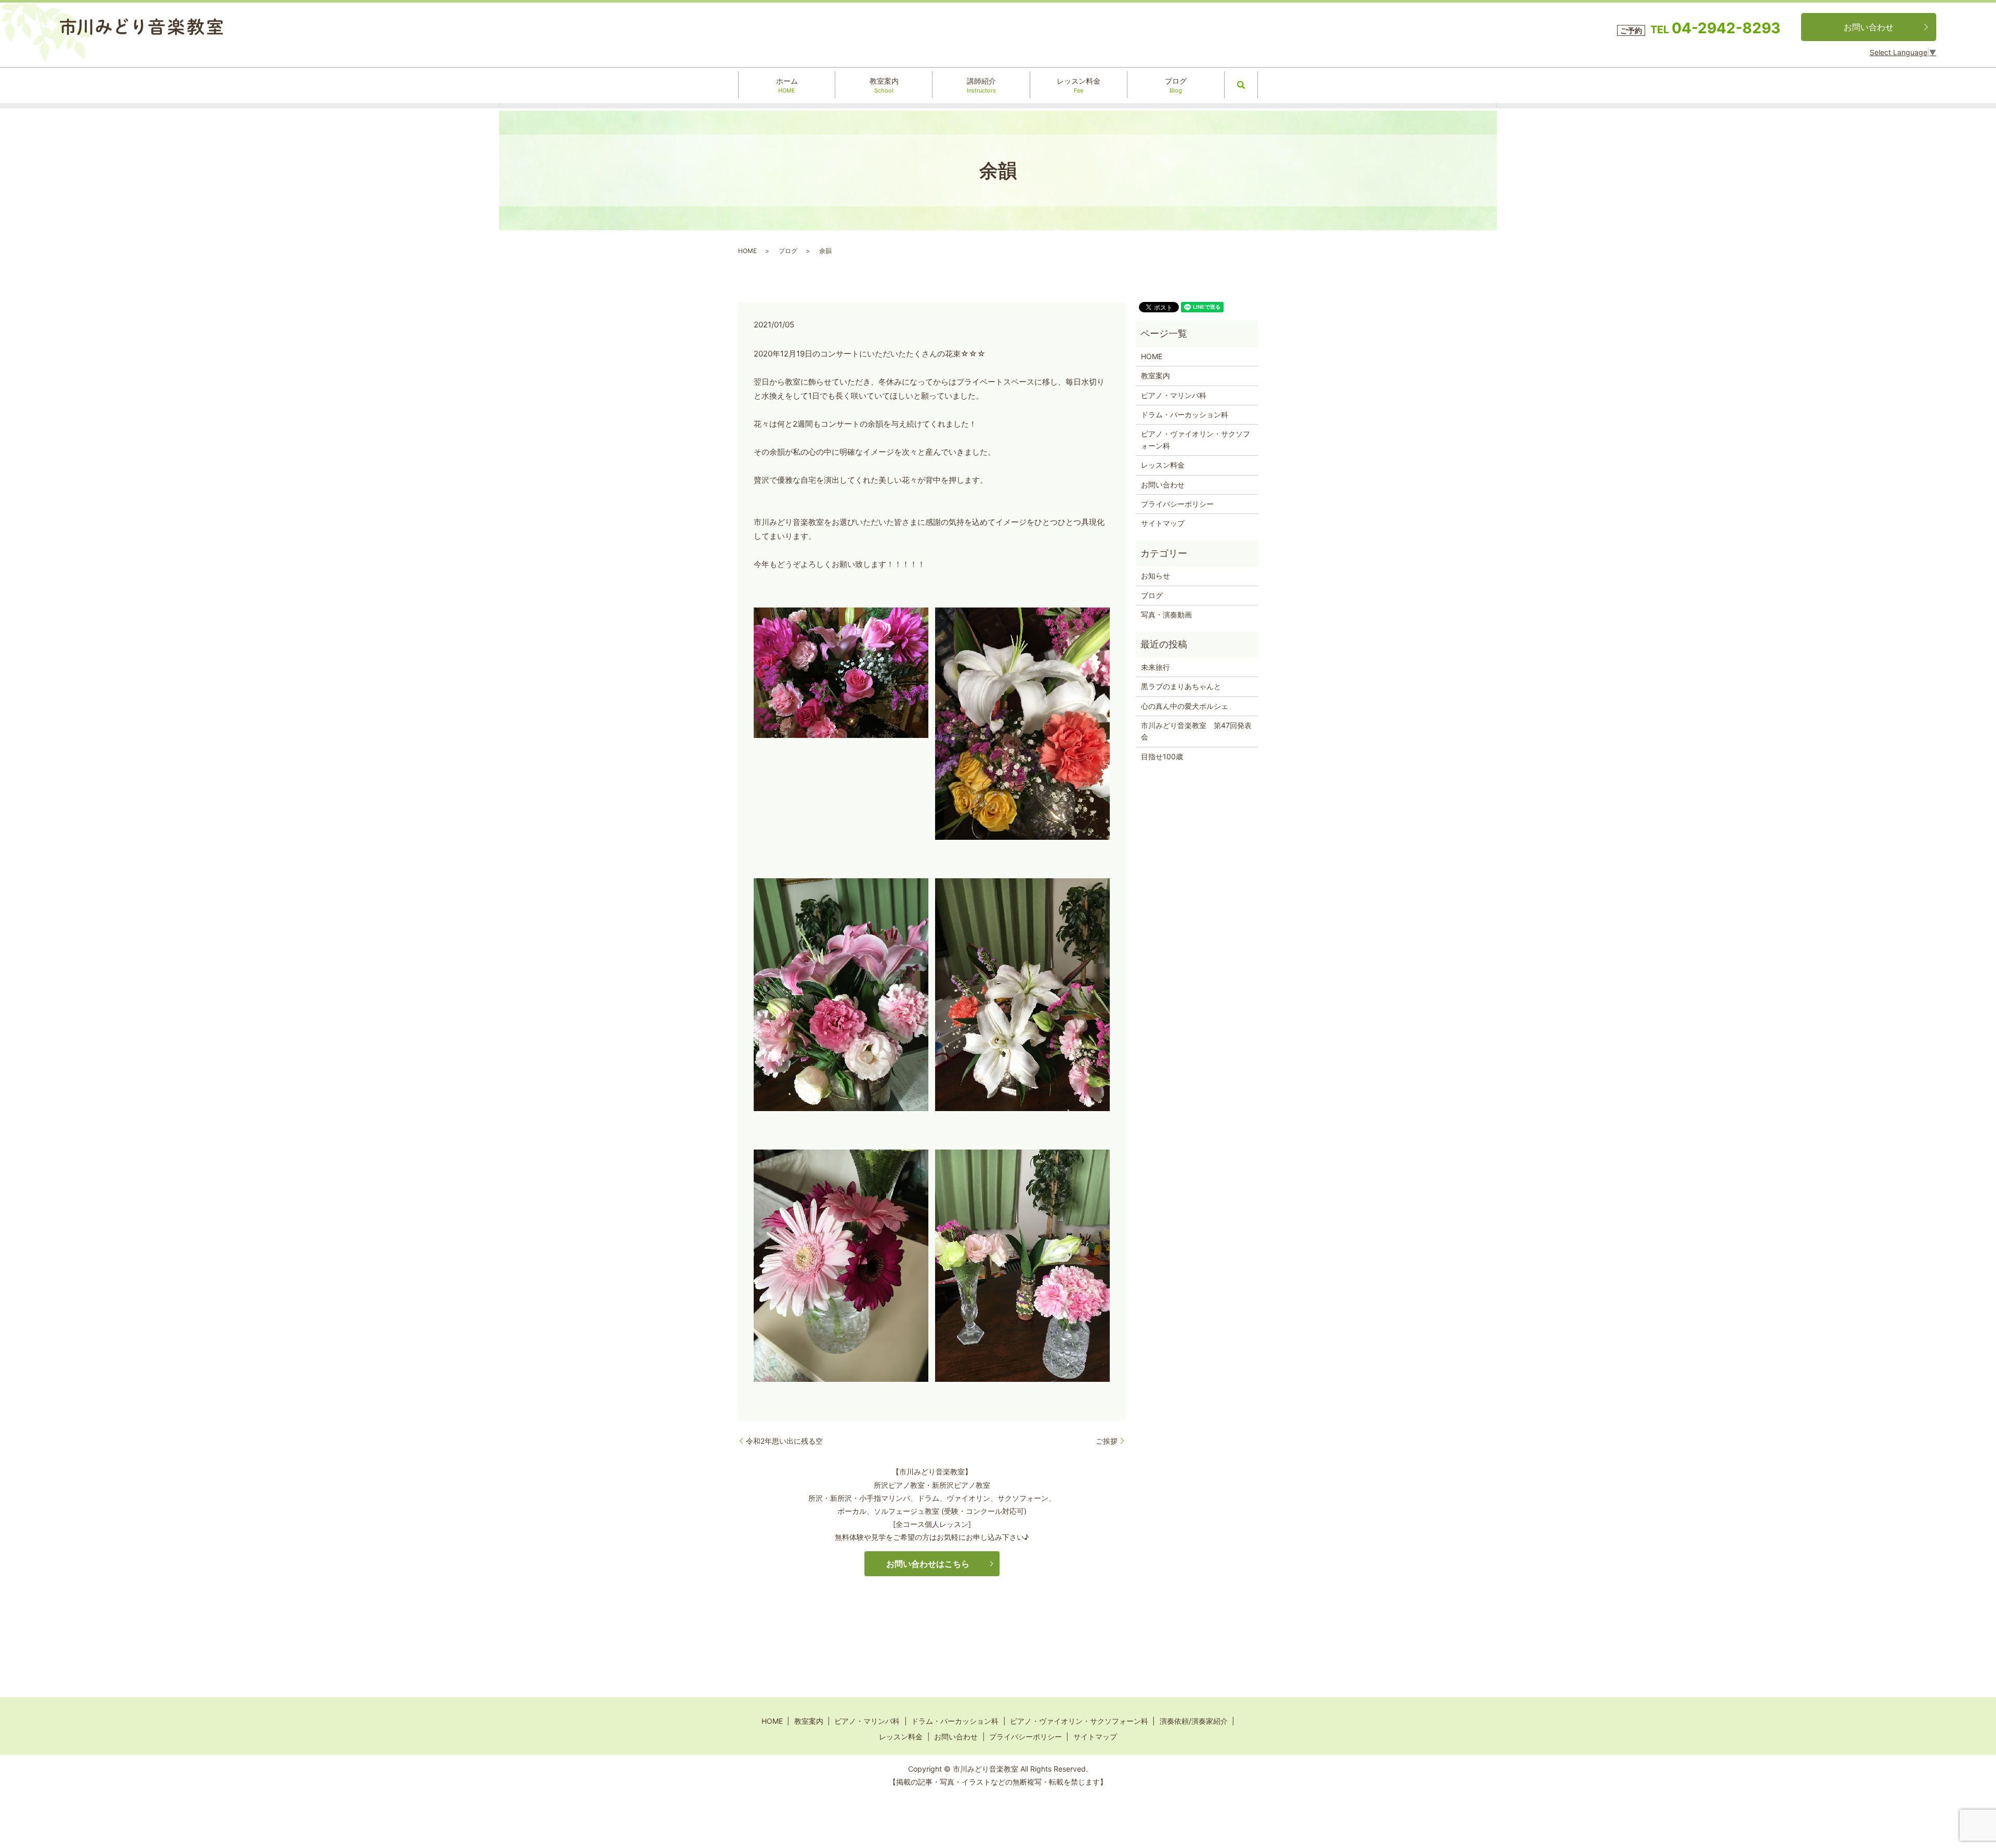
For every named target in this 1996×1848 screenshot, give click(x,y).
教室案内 (884, 85)
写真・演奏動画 (1166, 615)
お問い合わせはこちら (928, 1564)
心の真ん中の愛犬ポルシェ (1185, 706)
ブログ (1176, 85)
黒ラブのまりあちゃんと (1181, 686)
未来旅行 (1155, 667)
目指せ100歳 (1162, 756)
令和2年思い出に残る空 (784, 1441)
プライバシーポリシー (1177, 504)
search (1241, 85)
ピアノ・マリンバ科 (1174, 395)
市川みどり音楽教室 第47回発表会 (1196, 731)
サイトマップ (1163, 523)
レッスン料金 (1079, 85)
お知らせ (1155, 576)
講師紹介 (981, 85)
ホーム (787, 85)
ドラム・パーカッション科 (1185, 414)
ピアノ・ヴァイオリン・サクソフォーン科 (1196, 439)
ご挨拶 (1107, 1441)
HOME (747, 251)
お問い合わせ (1869, 27)
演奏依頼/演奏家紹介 (1194, 1721)
